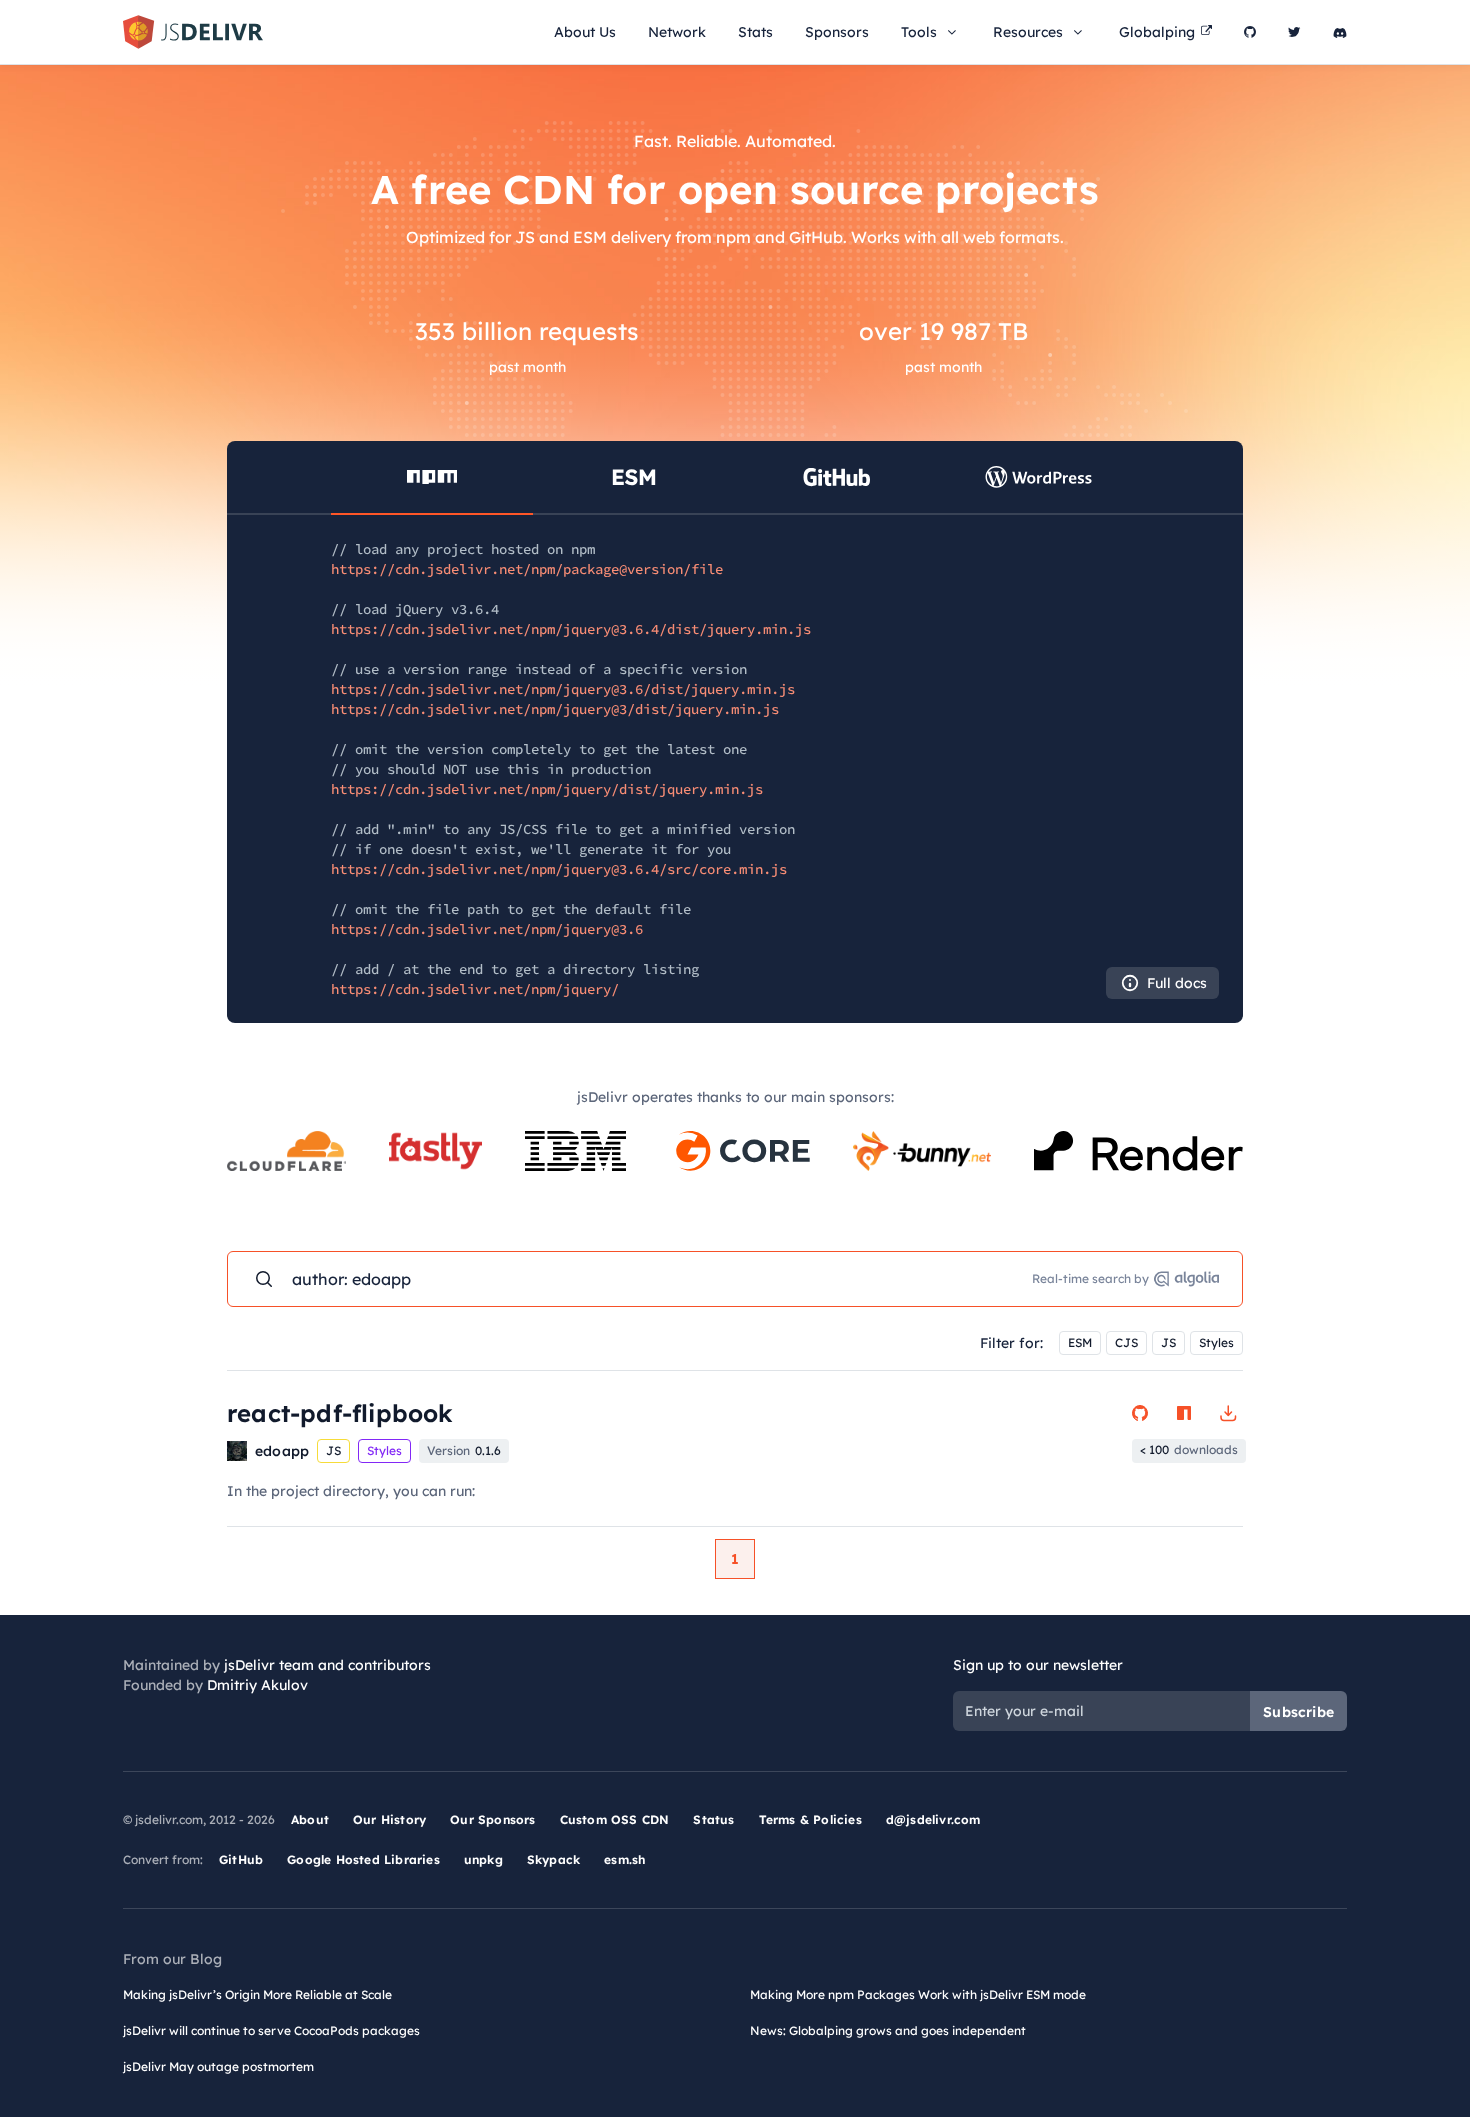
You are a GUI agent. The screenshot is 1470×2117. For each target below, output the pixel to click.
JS (1168, 1342)
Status (713, 1819)
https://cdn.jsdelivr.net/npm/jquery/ (475, 989)
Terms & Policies (810, 1819)
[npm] (1184, 1413)
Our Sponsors (492, 1819)
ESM (1080, 1342)
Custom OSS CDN (615, 1819)
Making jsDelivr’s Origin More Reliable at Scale (257, 1994)
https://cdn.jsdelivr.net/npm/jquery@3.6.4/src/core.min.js (559, 869)
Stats (755, 32)
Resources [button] (1028, 32)
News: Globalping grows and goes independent (888, 2030)
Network (677, 32)
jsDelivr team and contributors (327, 1665)
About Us (585, 32)
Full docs (1177, 983)
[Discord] (1340, 32)
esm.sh (624, 1859)
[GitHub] (1250, 32)
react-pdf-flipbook (340, 1413)
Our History (389, 1819)
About (310, 1819)
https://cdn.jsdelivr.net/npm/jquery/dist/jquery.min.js (547, 789)
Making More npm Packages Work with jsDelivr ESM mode (918, 1994)
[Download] (1228, 1413)
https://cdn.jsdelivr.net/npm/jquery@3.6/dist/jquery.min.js (563, 689)
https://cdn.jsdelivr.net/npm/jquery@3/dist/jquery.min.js (555, 709)
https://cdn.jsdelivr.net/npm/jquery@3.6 (487, 929)
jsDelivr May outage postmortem (218, 2066)
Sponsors (837, 32)
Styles (1216, 1342)
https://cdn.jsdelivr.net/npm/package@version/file (527, 569)
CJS (1126, 1342)
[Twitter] (1294, 32)
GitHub (241, 1859)
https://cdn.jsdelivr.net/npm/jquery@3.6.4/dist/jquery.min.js (571, 629)
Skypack (553, 1859)
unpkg (483, 1859)
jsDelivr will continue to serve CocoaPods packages (271, 2030)
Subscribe (1298, 1712)
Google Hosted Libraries (363, 1859)
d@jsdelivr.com (933, 1819)
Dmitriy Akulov (257, 1685)
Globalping (1157, 32)
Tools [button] (919, 32)
